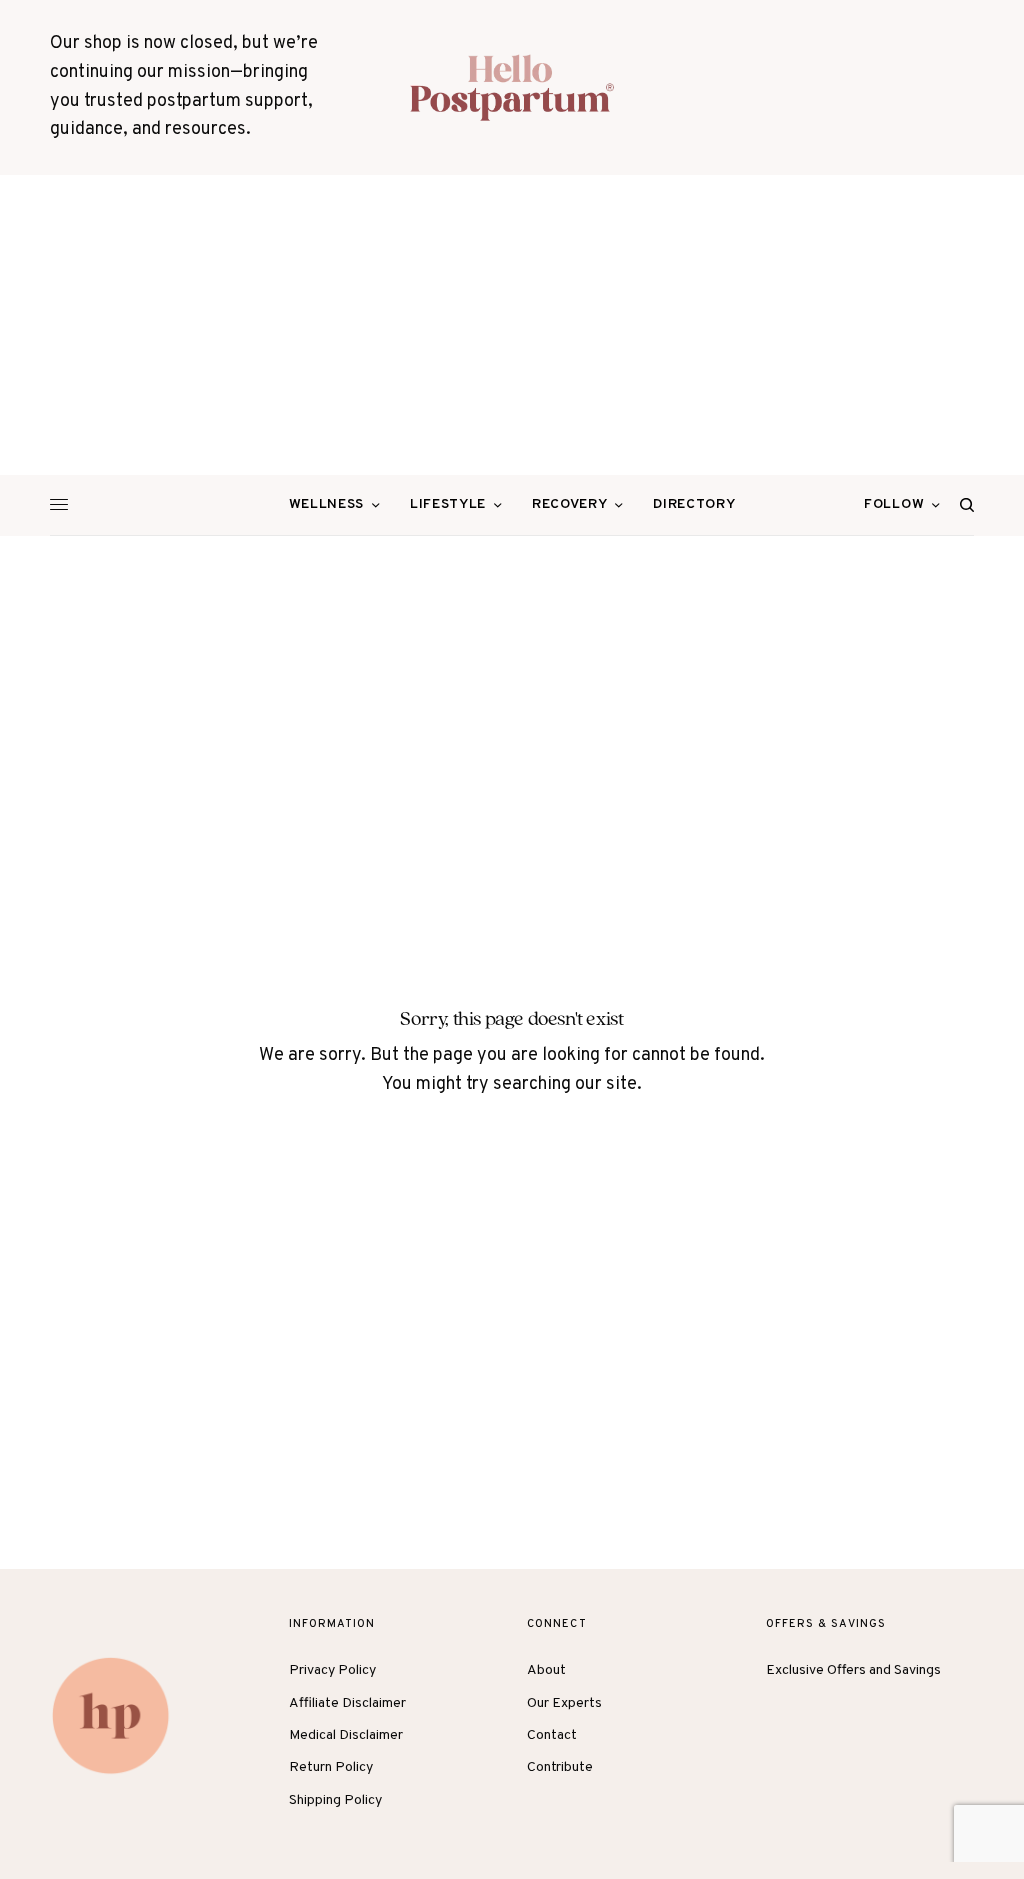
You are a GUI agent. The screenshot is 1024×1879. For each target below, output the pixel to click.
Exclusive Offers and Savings (853, 1670)
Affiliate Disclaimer (347, 1703)
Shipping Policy (335, 1800)
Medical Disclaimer (346, 1735)
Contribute (560, 1767)
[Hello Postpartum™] (512, 87)
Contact (552, 1735)
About (546, 1670)
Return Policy (331, 1767)
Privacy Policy (332, 1670)
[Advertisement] (512, 325)
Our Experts (564, 1703)
